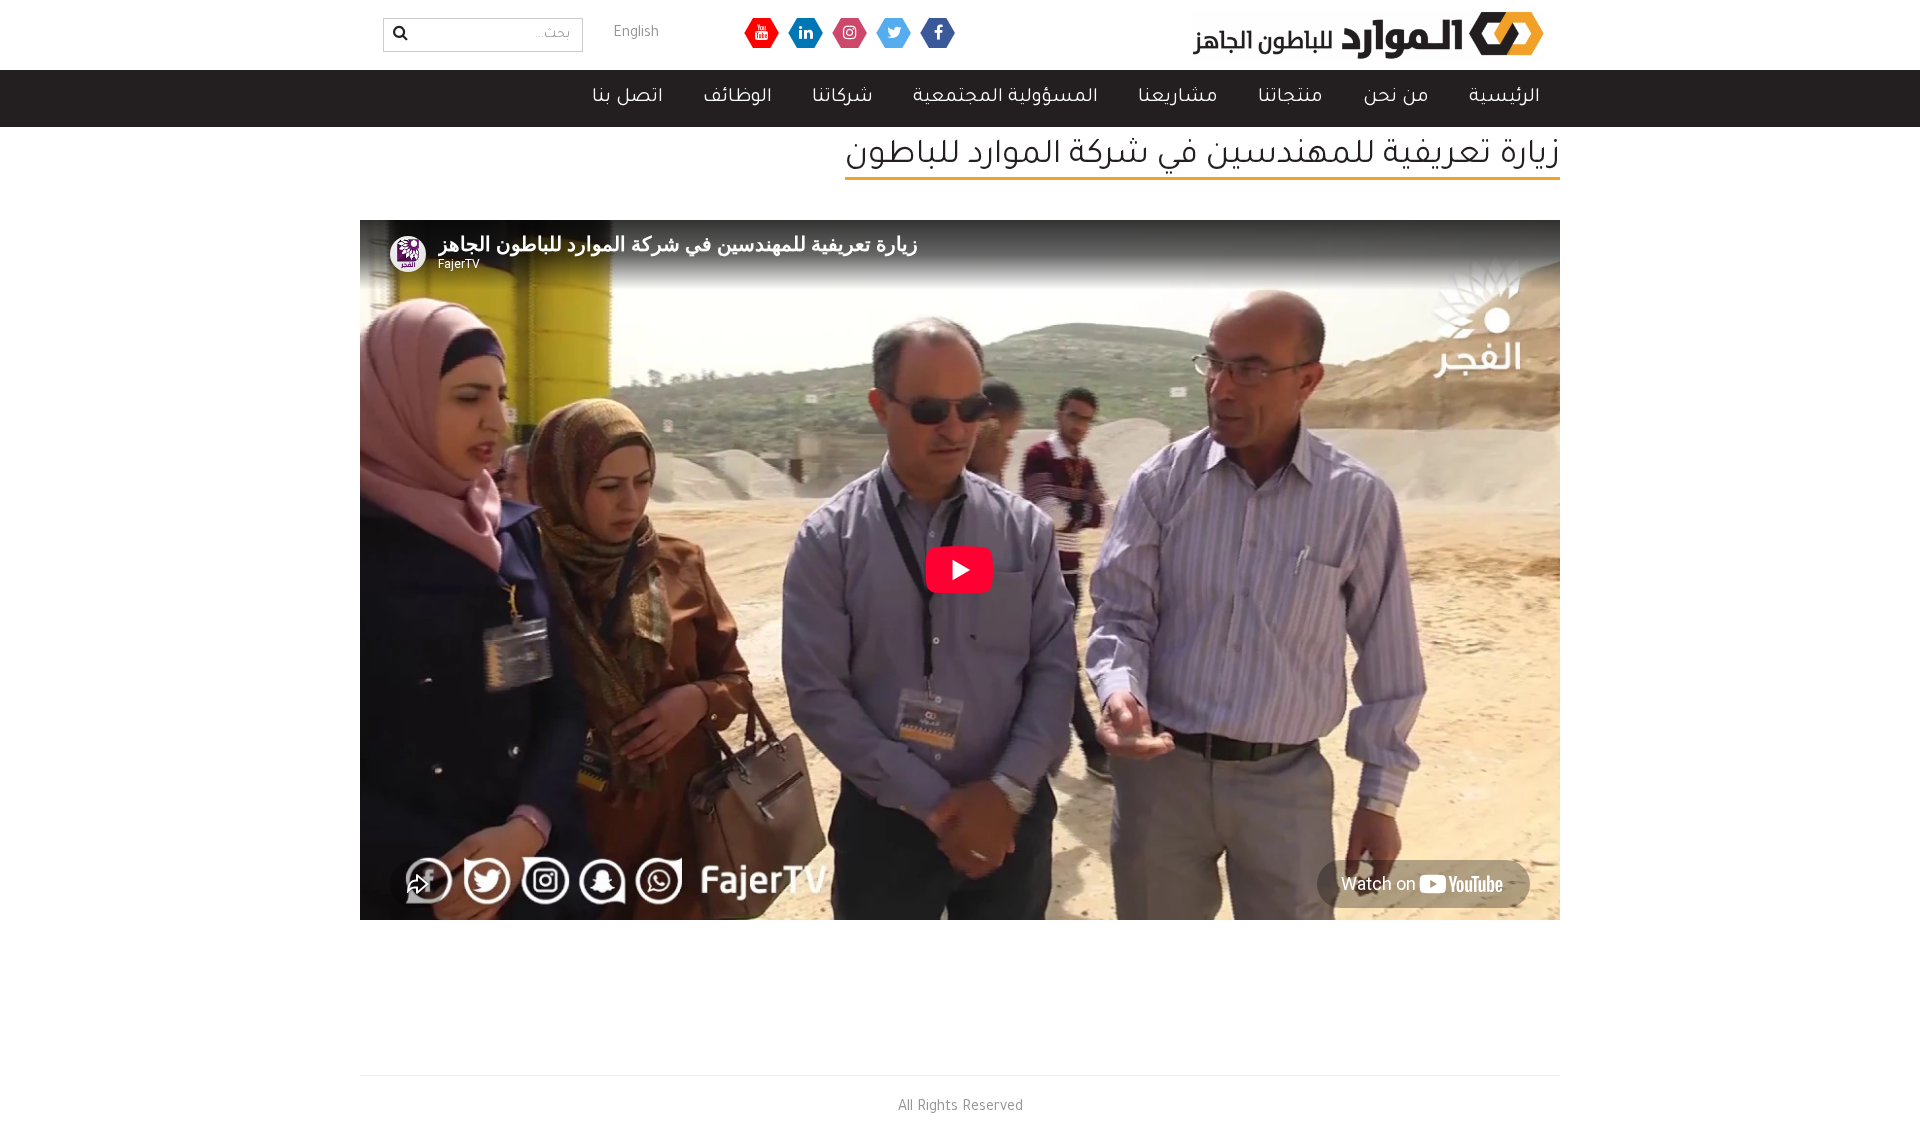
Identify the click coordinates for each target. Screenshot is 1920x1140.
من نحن (1396, 98)
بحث (398, 33)
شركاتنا (842, 98)
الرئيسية (1504, 98)
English (636, 34)
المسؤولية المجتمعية (1005, 98)
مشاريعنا (1178, 98)
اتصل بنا (627, 98)
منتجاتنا (1290, 98)
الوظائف (737, 98)
